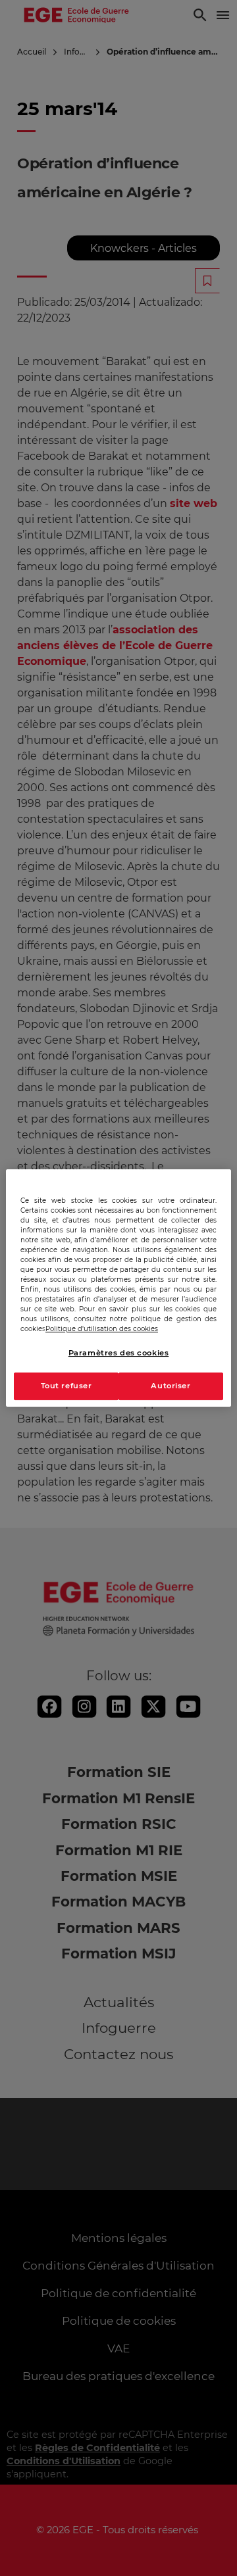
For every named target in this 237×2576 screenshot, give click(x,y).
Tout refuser (66, 1386)
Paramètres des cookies (119, 1353)
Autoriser (171, 1386)
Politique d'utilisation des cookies (102, 1329)
